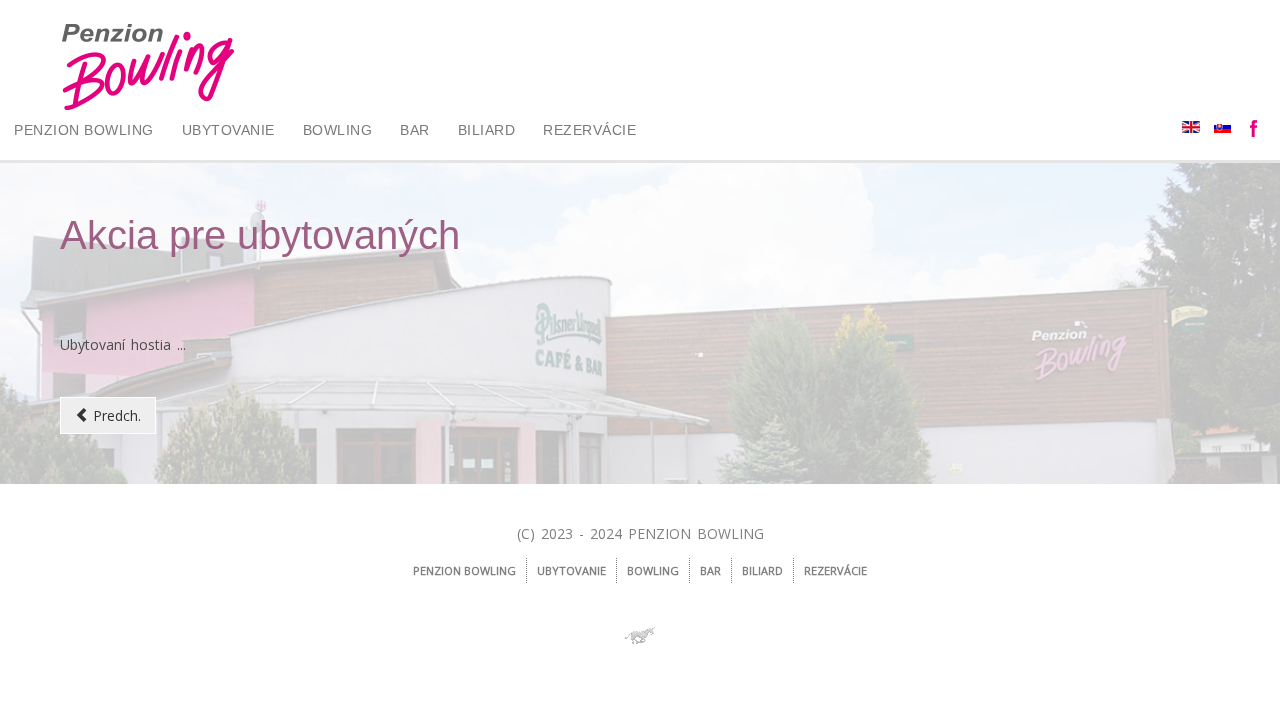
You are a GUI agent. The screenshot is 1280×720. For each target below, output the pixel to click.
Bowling (338, 130)
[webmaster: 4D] (640, 636)
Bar (415, 130)
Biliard (487, 130)
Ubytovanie (228, 130)
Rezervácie (589, 130)
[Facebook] (1255, 129)
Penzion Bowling (84, 130)
